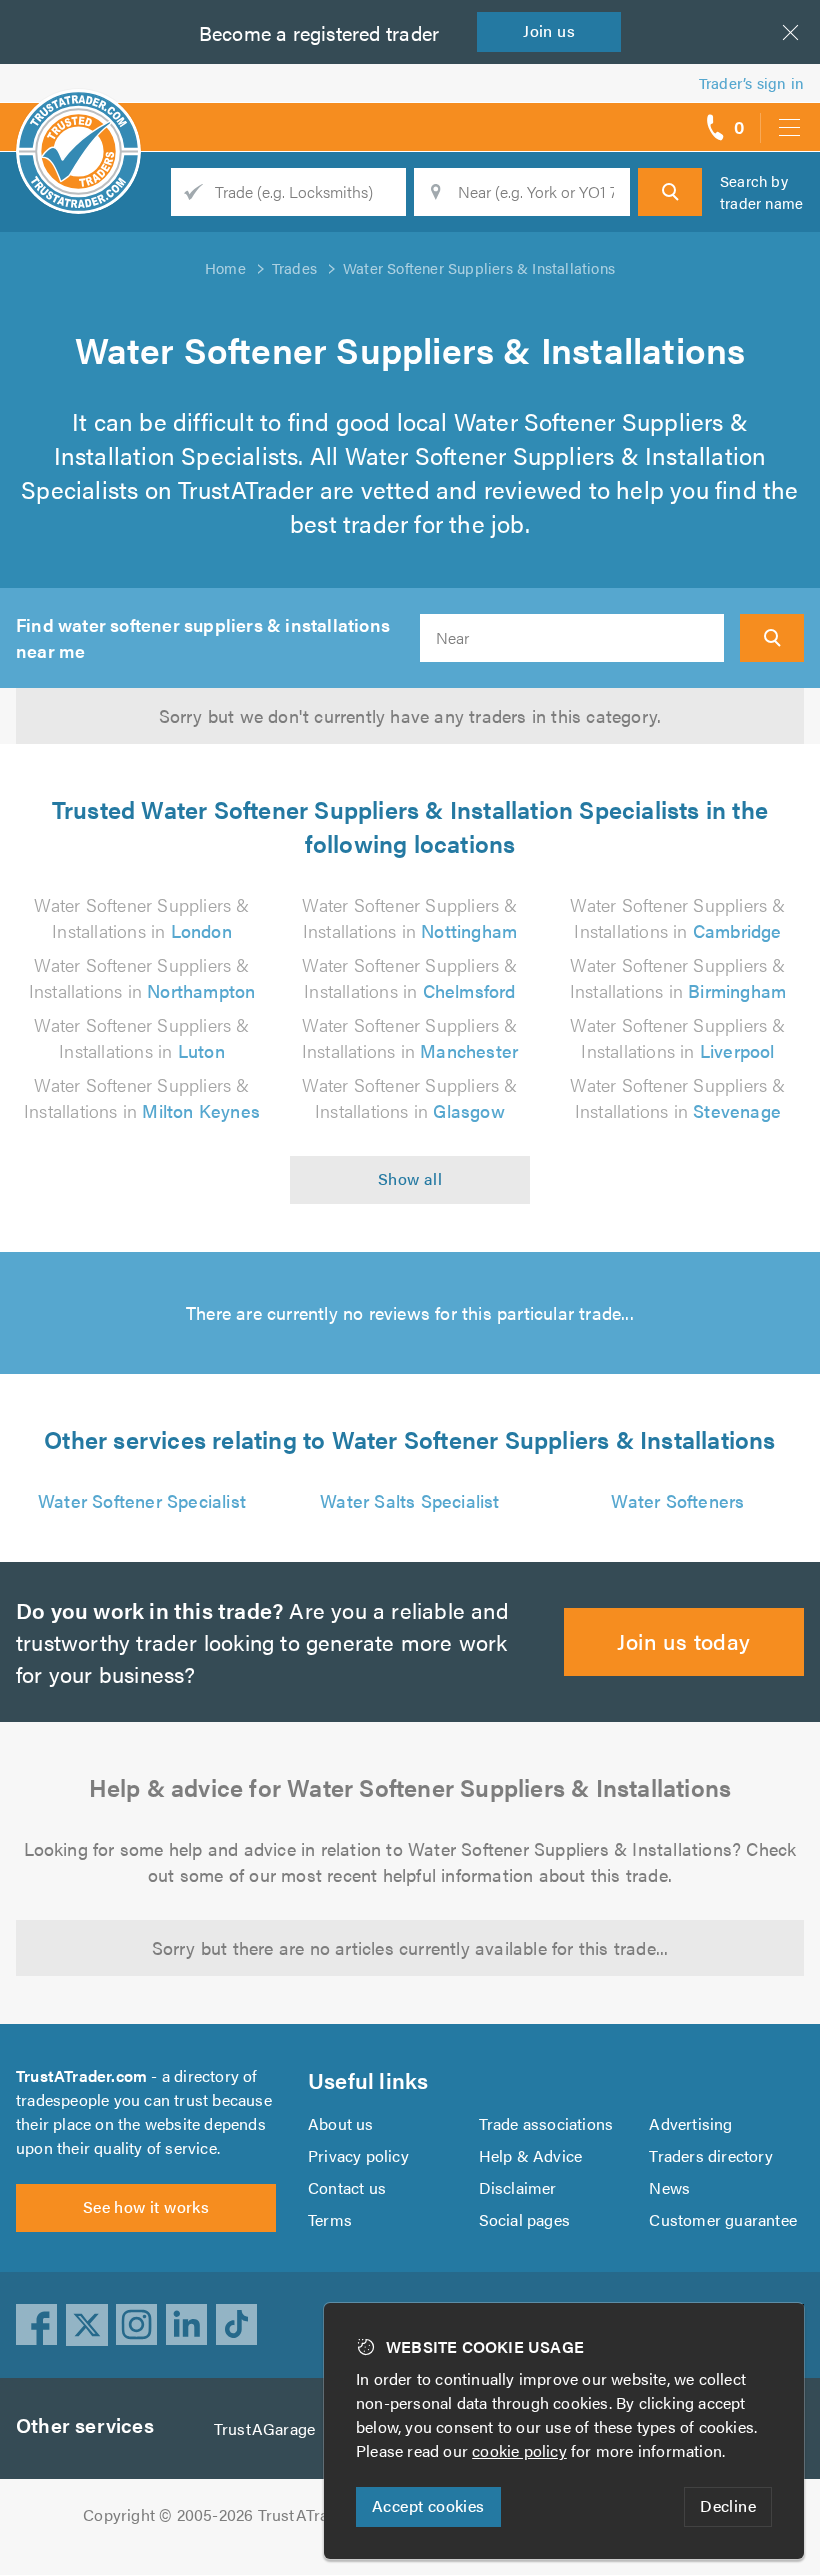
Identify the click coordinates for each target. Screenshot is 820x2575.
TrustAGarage (264, 2428)
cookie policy (519, 2450)
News (669, 2187)
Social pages (524, 2219)
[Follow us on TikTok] (237, 2325)
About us (341, 2123)
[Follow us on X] (87, 2325)
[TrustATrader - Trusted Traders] (78, 120)
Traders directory (710, 2155)
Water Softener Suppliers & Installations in (141, 917)
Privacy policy (358, 2155)
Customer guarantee (723, 2219)
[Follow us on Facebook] (37, 2325)
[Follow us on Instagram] (137, 2325)
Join (549, 30)
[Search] (670, 192)
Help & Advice (531, 2155)
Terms (330, 2219)
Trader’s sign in (751, 82)
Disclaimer (518, 2187)
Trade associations (546, 2123)
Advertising (690, 2123)
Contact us (347, 2187)
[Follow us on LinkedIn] (187, 2325)
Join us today (683, 1640)
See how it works (146, 2206)
